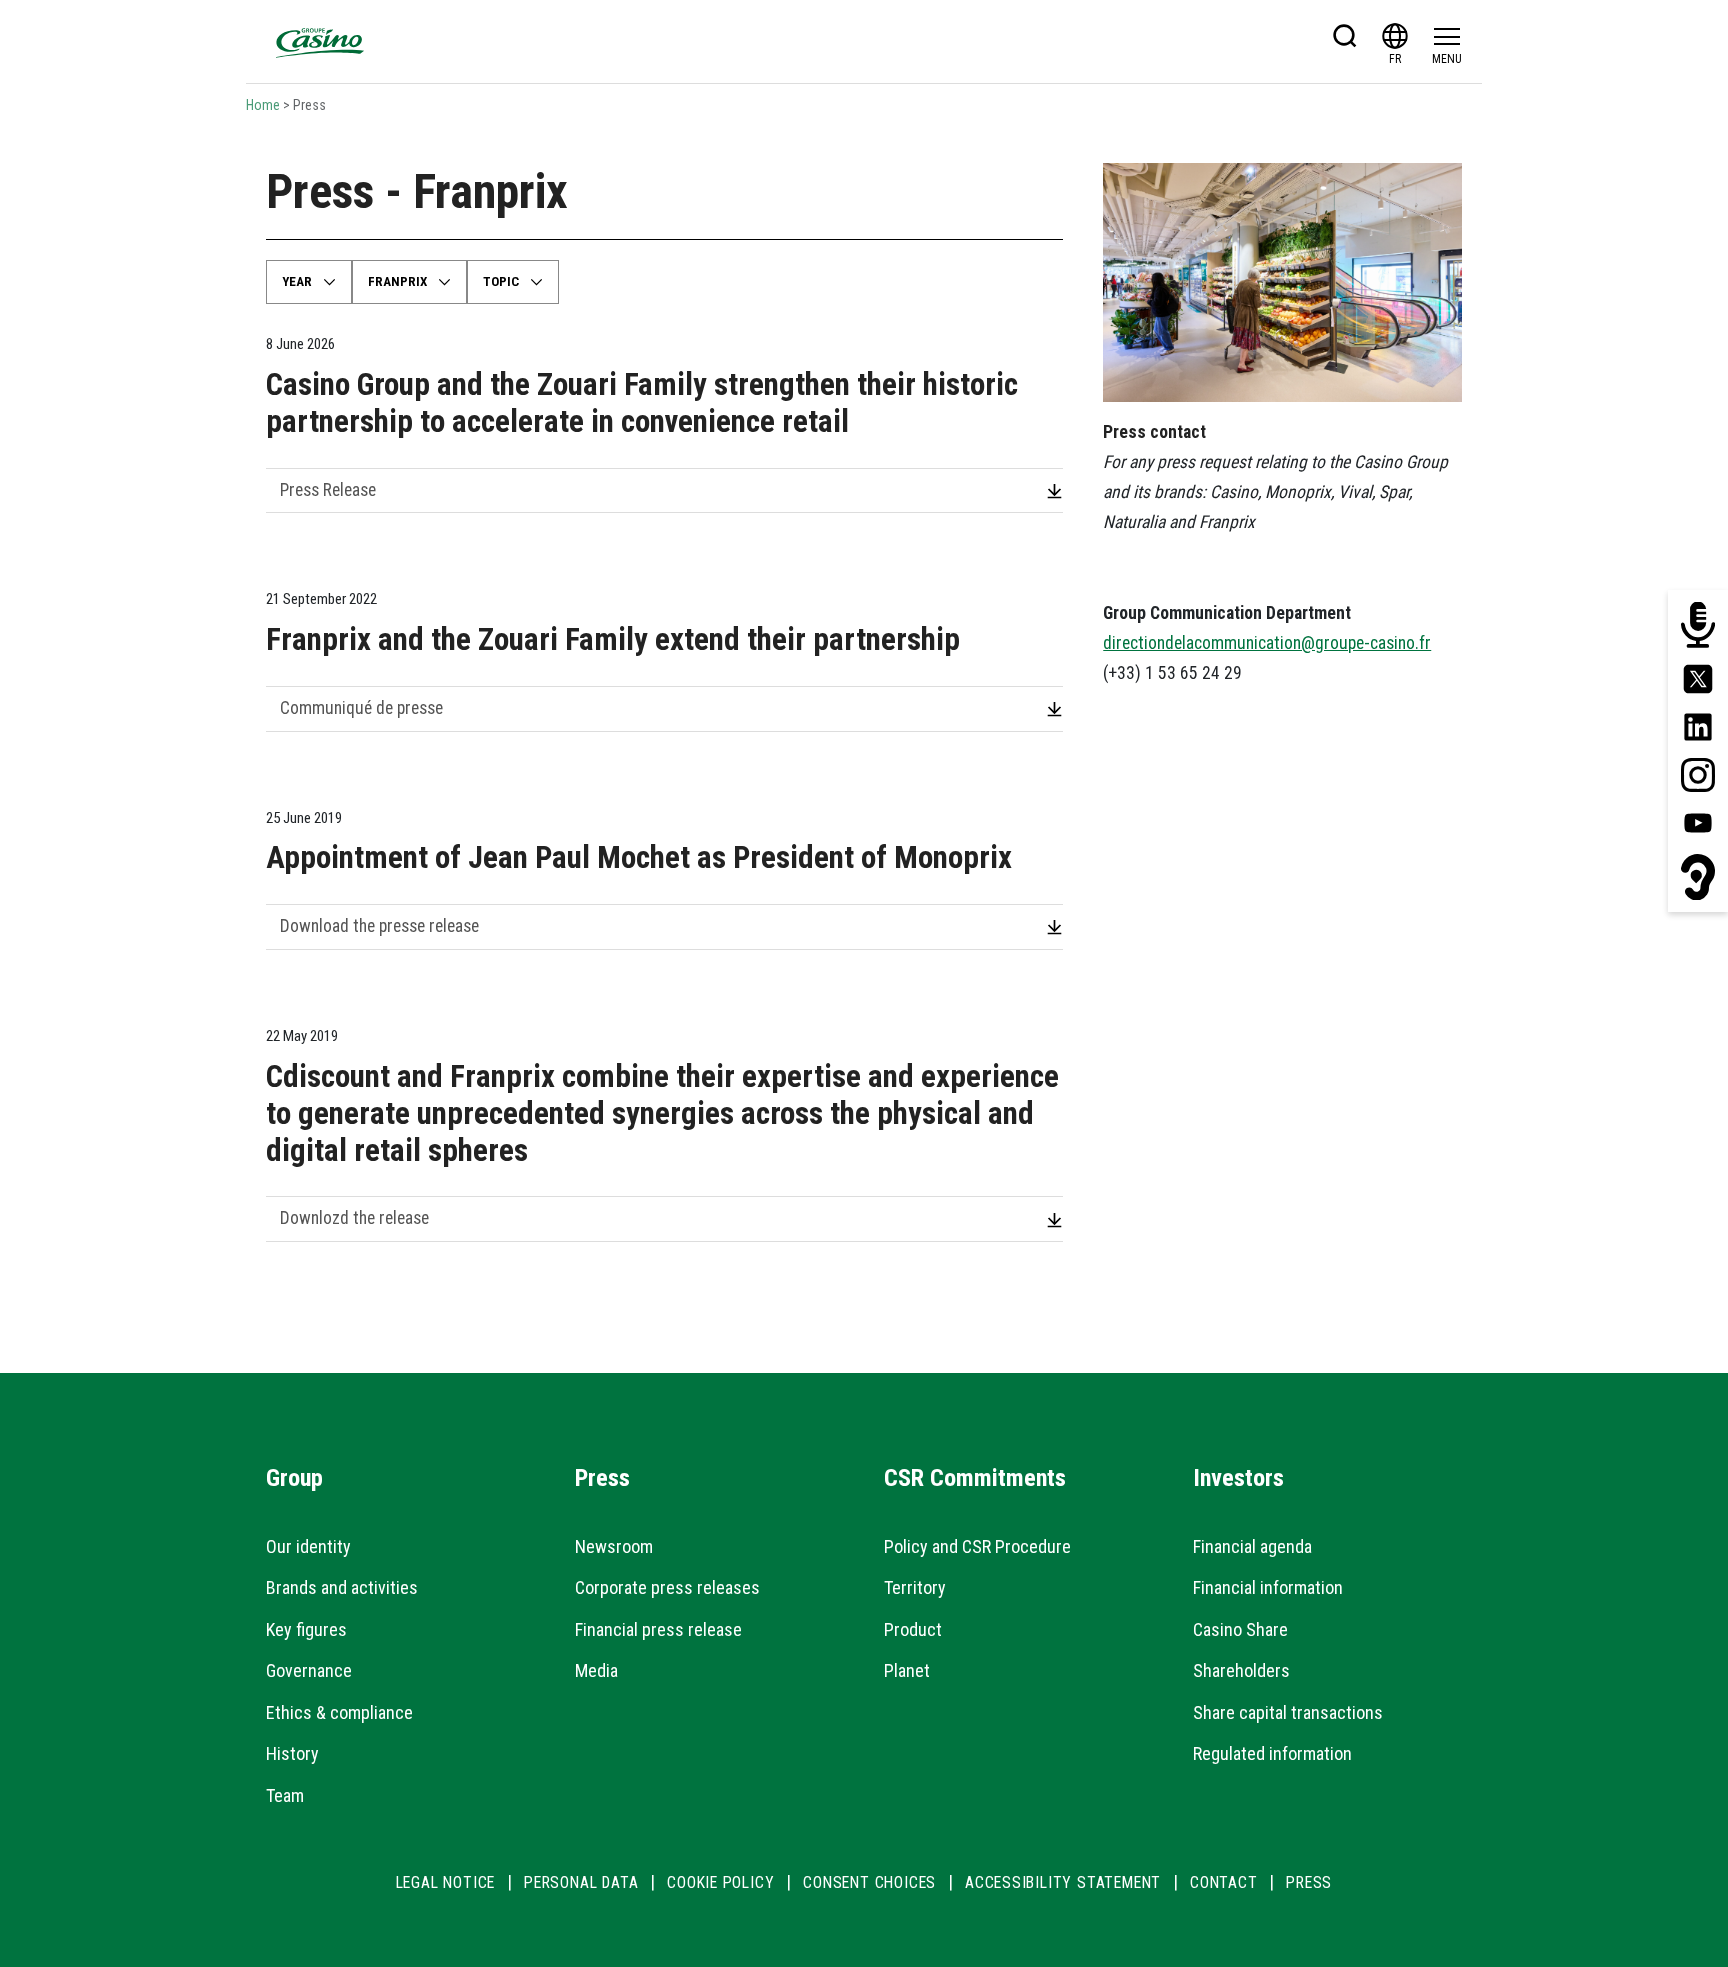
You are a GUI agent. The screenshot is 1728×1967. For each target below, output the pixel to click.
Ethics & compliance (339, 1712)
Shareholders (1241, 1670)
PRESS (1309, 1882)
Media (596, 1670)
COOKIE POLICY (720, 1882)
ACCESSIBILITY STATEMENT (1063, 1882)
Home (263, 105)
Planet (907, 1670)
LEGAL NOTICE (446, 1882)
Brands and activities (342, 1587)
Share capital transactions (1288, 1712)
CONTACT (1224, 1882)
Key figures (306, 1629)
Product (913, 1629)
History (292, 1753)
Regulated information (1272, 1753)
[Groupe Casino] (320, 42)
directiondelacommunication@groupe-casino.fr (1267, 643)
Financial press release (658, 1629)
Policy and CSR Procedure (977, 1546)
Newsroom (614, 1546)
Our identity (308, 1546)
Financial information (1268, 1587)
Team (285, 1795)
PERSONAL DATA (581, 1882)
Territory (915, 1587)
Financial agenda (1252, 1546)
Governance (309, 1670)
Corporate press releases (667, 1587)
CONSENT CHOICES (869, 1882)
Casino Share (1240, 1629)
